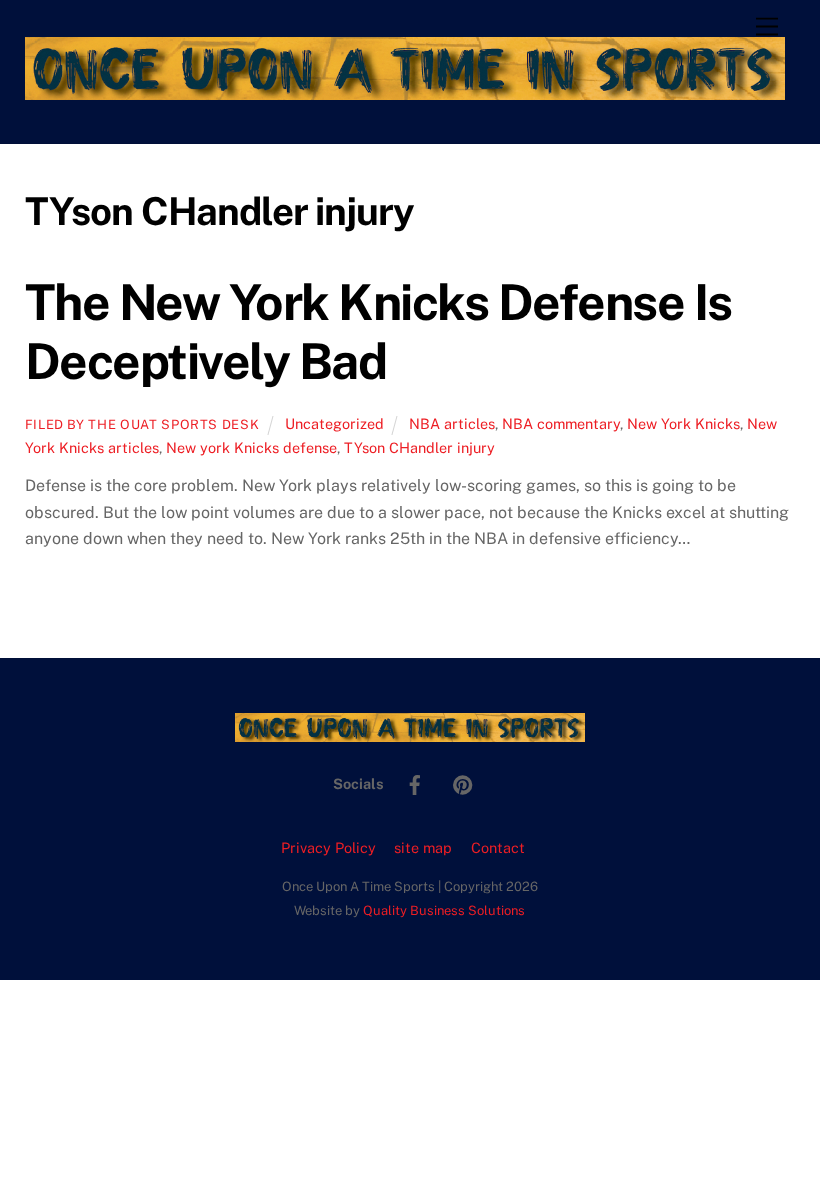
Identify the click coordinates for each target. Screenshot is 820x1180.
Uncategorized (334, 423)
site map (423, 847)
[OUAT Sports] (405, 91)
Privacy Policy (328, 847)
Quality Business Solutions (444, 910)
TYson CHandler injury (419, 447)
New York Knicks (683, 423)
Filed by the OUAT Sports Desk (142, 424)
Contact (498, 847)
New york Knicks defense (251, 447)
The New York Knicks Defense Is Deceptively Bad (378, 332)
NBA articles (452, 423)
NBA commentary (561, 423)
